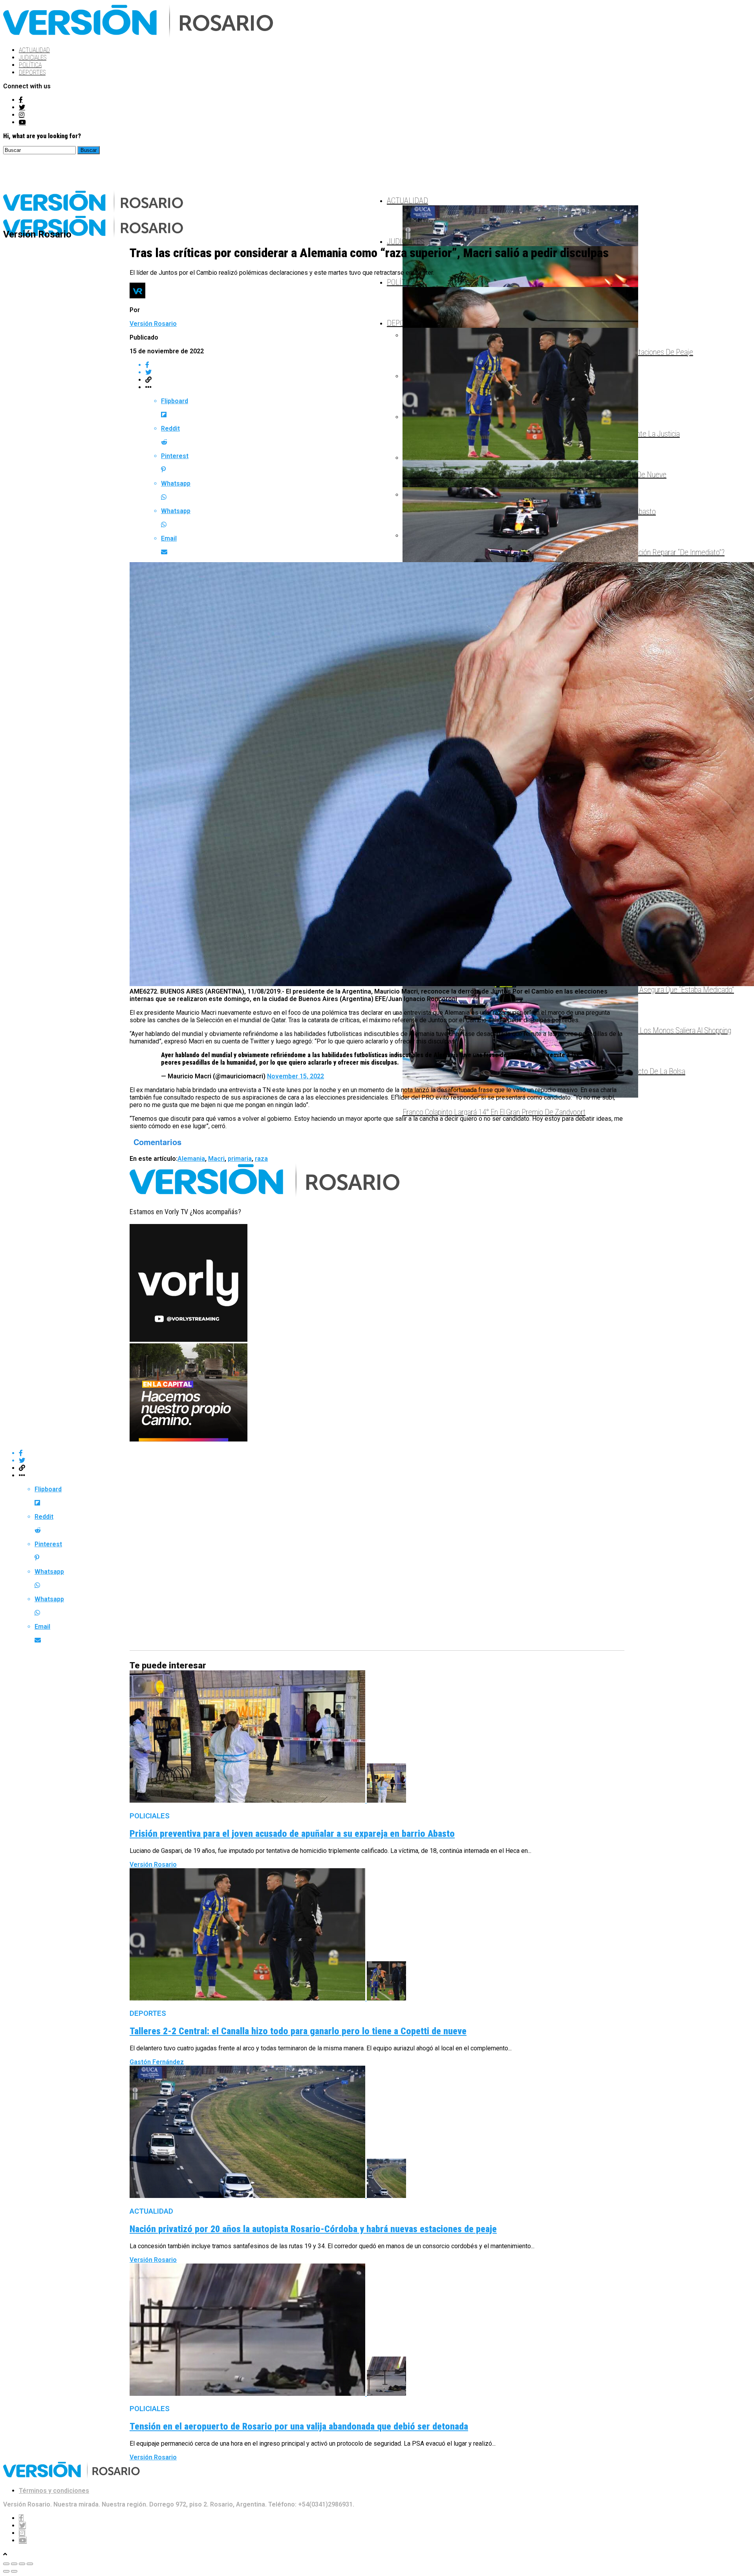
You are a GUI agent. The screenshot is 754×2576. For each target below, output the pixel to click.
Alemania (191, 1159)
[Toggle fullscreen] (22, 2564)
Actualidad (34, 50)
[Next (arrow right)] (14, 2571)
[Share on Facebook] (385, 365)
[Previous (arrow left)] (6, 2571)
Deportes (32, 72)
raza (261, 1159)
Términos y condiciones (54, 2491)
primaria (240, 1159)
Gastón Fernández (157, 2062)
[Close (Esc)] (6, 2564)
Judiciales (33, 58)
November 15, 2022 (296, 1076)
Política (30, 65)
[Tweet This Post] (385, 372)
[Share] (14, 2564)
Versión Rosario (153, 324)
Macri (216, 1159)
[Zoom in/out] (30, 2564)
